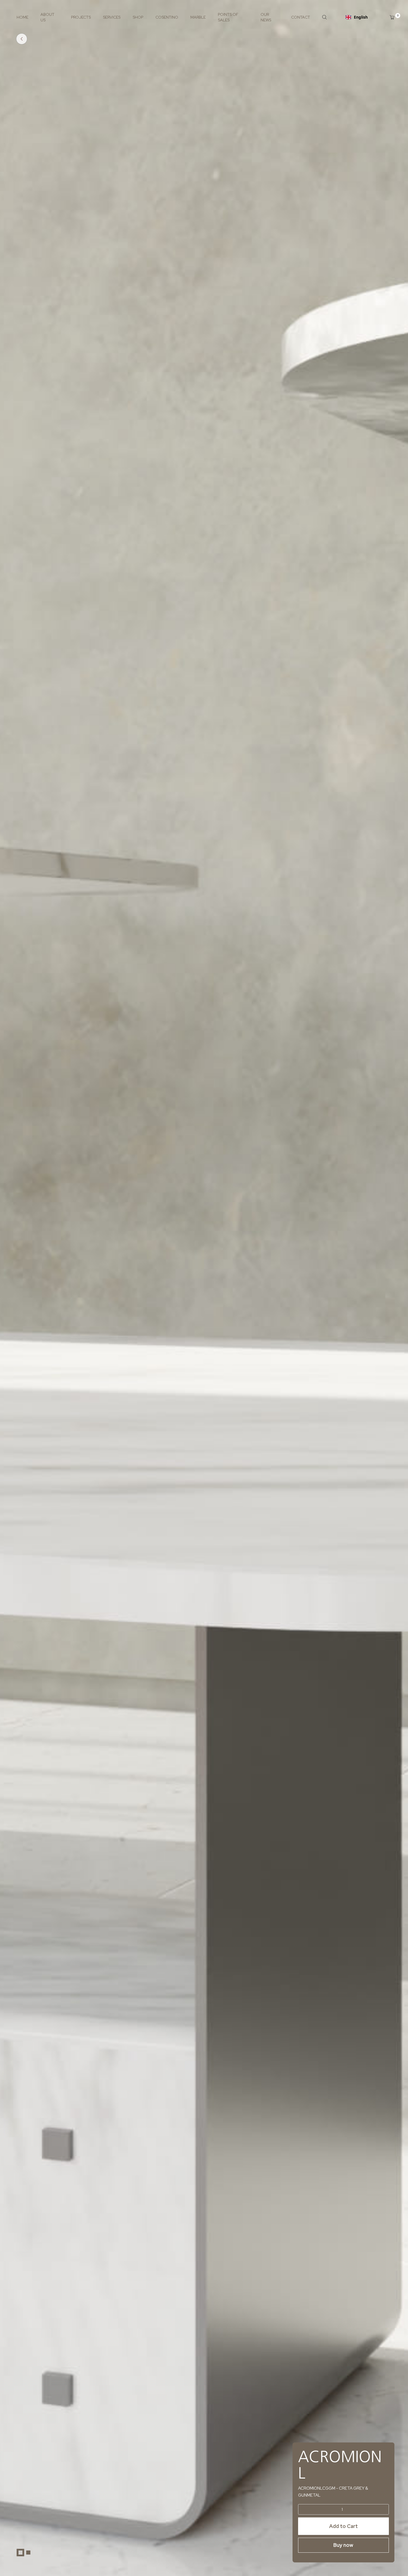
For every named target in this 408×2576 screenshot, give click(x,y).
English (361, 17)
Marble (198, 17)
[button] (389, 17)
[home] (24, 2552)
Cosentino (167, 17)
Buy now (343, 2545)
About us (47, 17)
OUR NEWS (266, 17)
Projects (81, 17)
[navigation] (357, 17)
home (22, 17)
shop (138, 17)
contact (301, 17)
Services (112, 17)
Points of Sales (228, 17)
